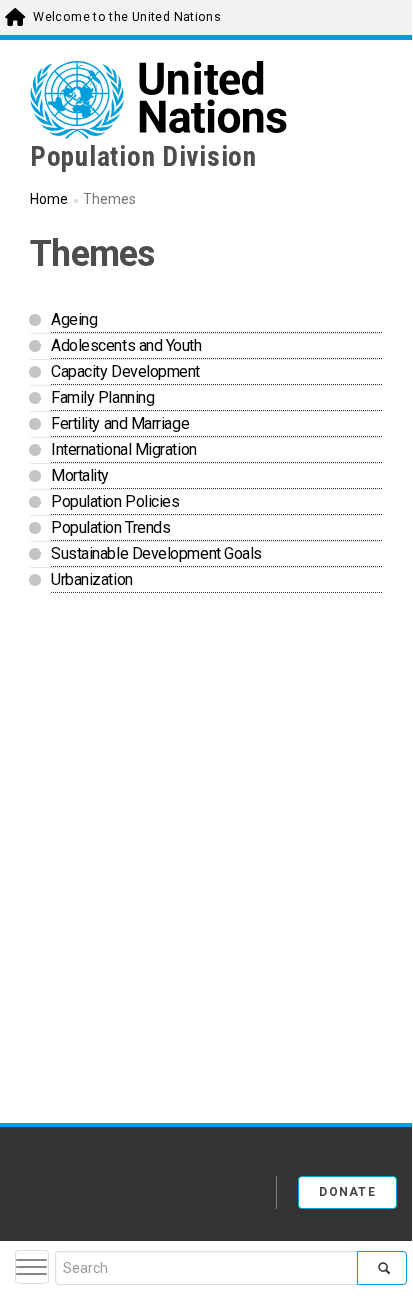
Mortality (80, 475)
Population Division (143, 157)
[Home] (99, 1185)
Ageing (74, 319)
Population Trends (110, 527)
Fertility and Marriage (120, 423)
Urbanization (92, 579)
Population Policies (115, 501)
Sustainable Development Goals (156, 553)
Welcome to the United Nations (127, 17)
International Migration (124, 449)
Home (49, 199)
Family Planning (102, 397)
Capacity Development (125, 371)
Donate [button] (347, 1192)
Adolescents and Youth (126, 345)
